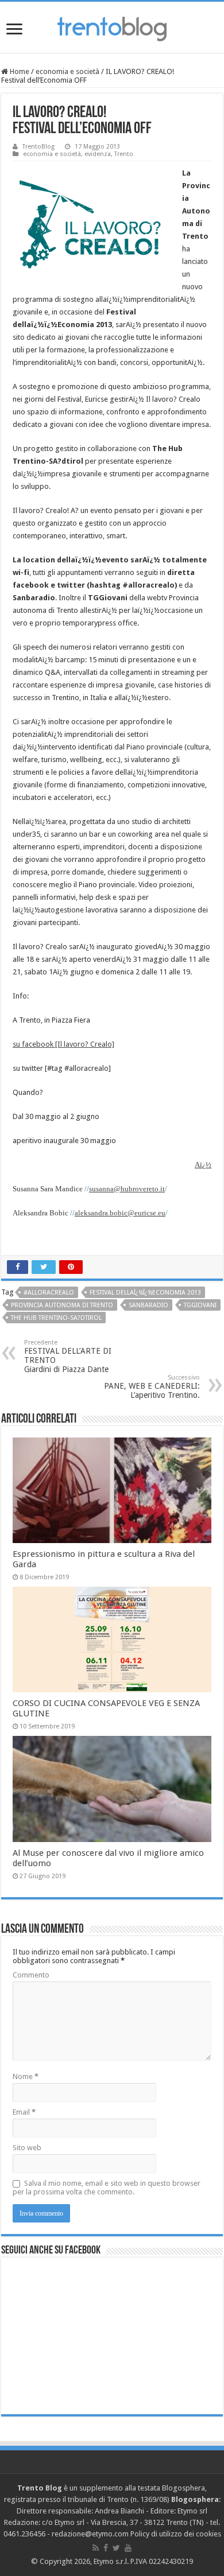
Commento (31, 1975)
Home (19, 71)
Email (24, 2112)
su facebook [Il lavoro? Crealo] (63, 1044)
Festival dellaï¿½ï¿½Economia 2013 (145, 1293)
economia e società (67, 71)
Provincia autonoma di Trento (62, 1305)
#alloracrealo (49, 1293)
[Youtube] (128, 2548)
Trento (124, 154)
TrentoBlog (38, 147)
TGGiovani (200, 1305)
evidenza (98, 154)
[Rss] (96, 2548)
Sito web (27, 2148)
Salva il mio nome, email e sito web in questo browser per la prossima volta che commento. (107, 2188)
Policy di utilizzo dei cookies (176, 2534)
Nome (26, 2076)
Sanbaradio (148, 1305)
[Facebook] (106, 2548)
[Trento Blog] (112, 27)
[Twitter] (116, 2548)
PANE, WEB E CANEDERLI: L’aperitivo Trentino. (152, 1387)
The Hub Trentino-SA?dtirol (56, 1318)
